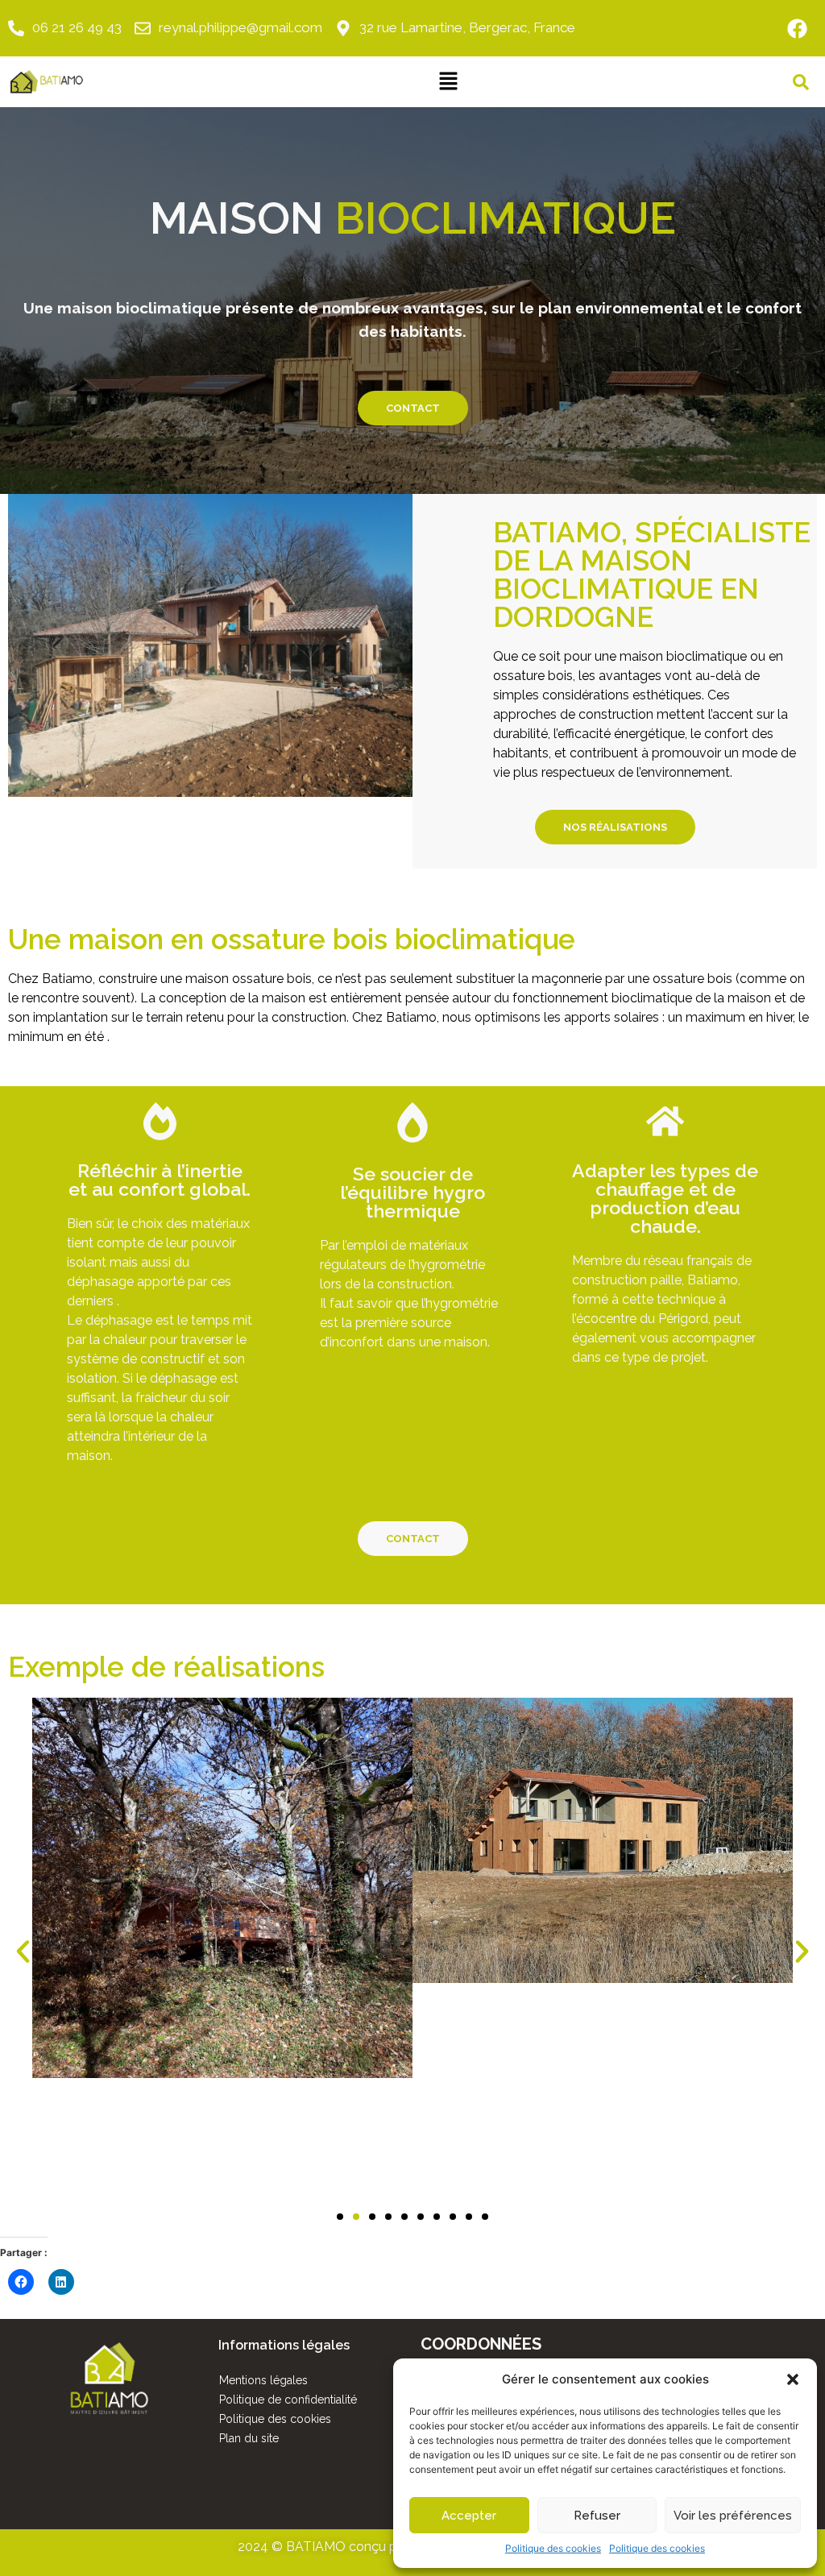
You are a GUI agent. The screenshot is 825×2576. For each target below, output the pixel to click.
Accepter (469, 2516)
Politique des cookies (553, 2548)
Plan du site (249, 2438)
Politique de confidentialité (288, 2400)
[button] (793, 2379)
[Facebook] (797, 28)
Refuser (597, 2516)
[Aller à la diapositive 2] (356, 2217)
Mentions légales (263, 2380)
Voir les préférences (733, 2516)
